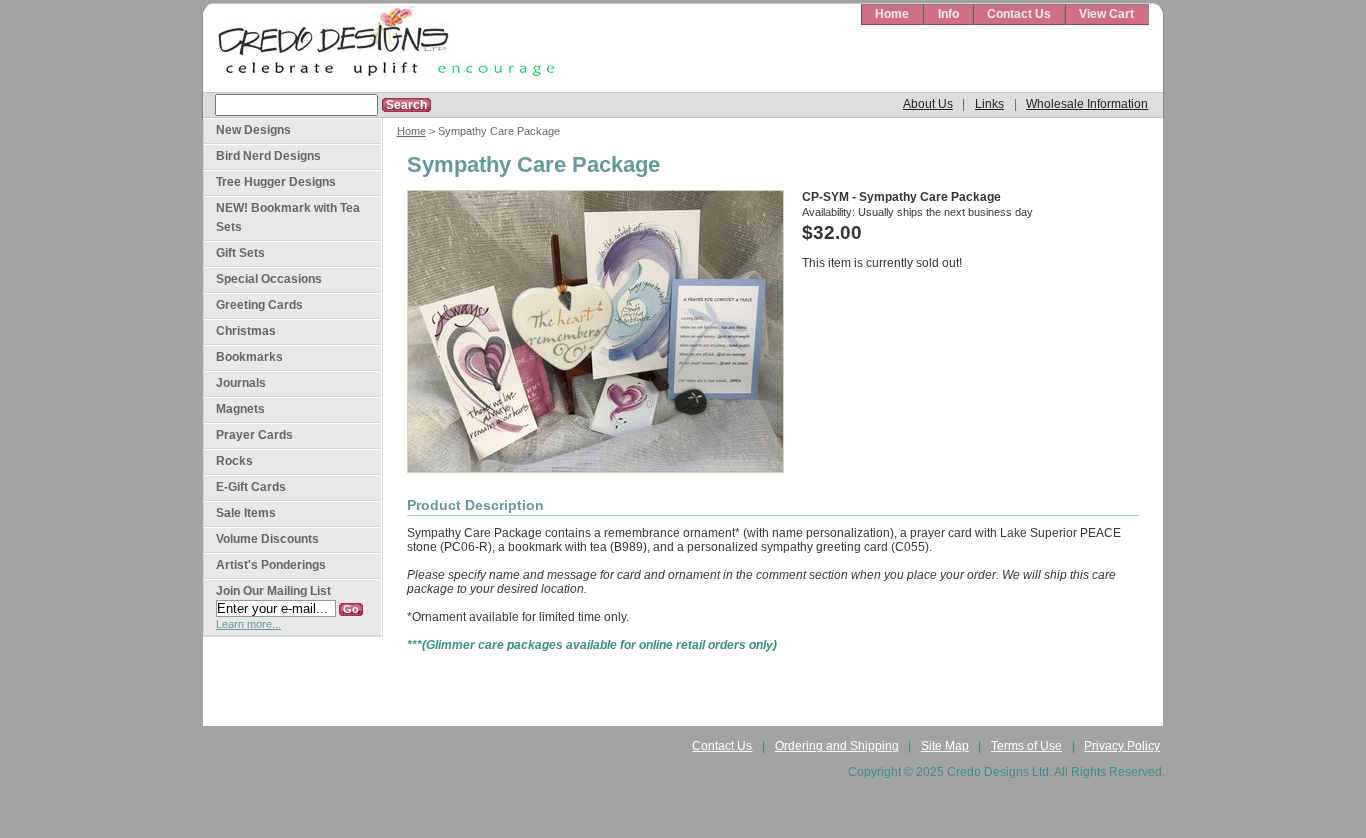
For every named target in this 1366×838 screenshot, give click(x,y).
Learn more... (248, 624)
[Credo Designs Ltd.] (383, 48)
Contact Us (1019, 14)
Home (892, 14)
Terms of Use (1026, 746)
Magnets (240, 409)
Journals (241, 383)
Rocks (234, 461)
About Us (928, 104)
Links (989, 104)
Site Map (945, 746)
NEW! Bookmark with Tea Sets (288, 217)
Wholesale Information (1087, 104)
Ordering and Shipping (837, 746)
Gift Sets (240, 253)
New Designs (253, 130)
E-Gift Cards (251, 487)
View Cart (1106, 14)
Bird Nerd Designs (268, 156)
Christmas (246, 331)
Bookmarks (249, 357)
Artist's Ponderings (271, 565)
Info (948, 14)
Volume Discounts (267, 539)
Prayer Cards (254, 435)
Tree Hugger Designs (276, 182)
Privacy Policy (1122, 746)
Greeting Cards (259, 305)
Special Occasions (269, 279)
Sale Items (246, 513)
